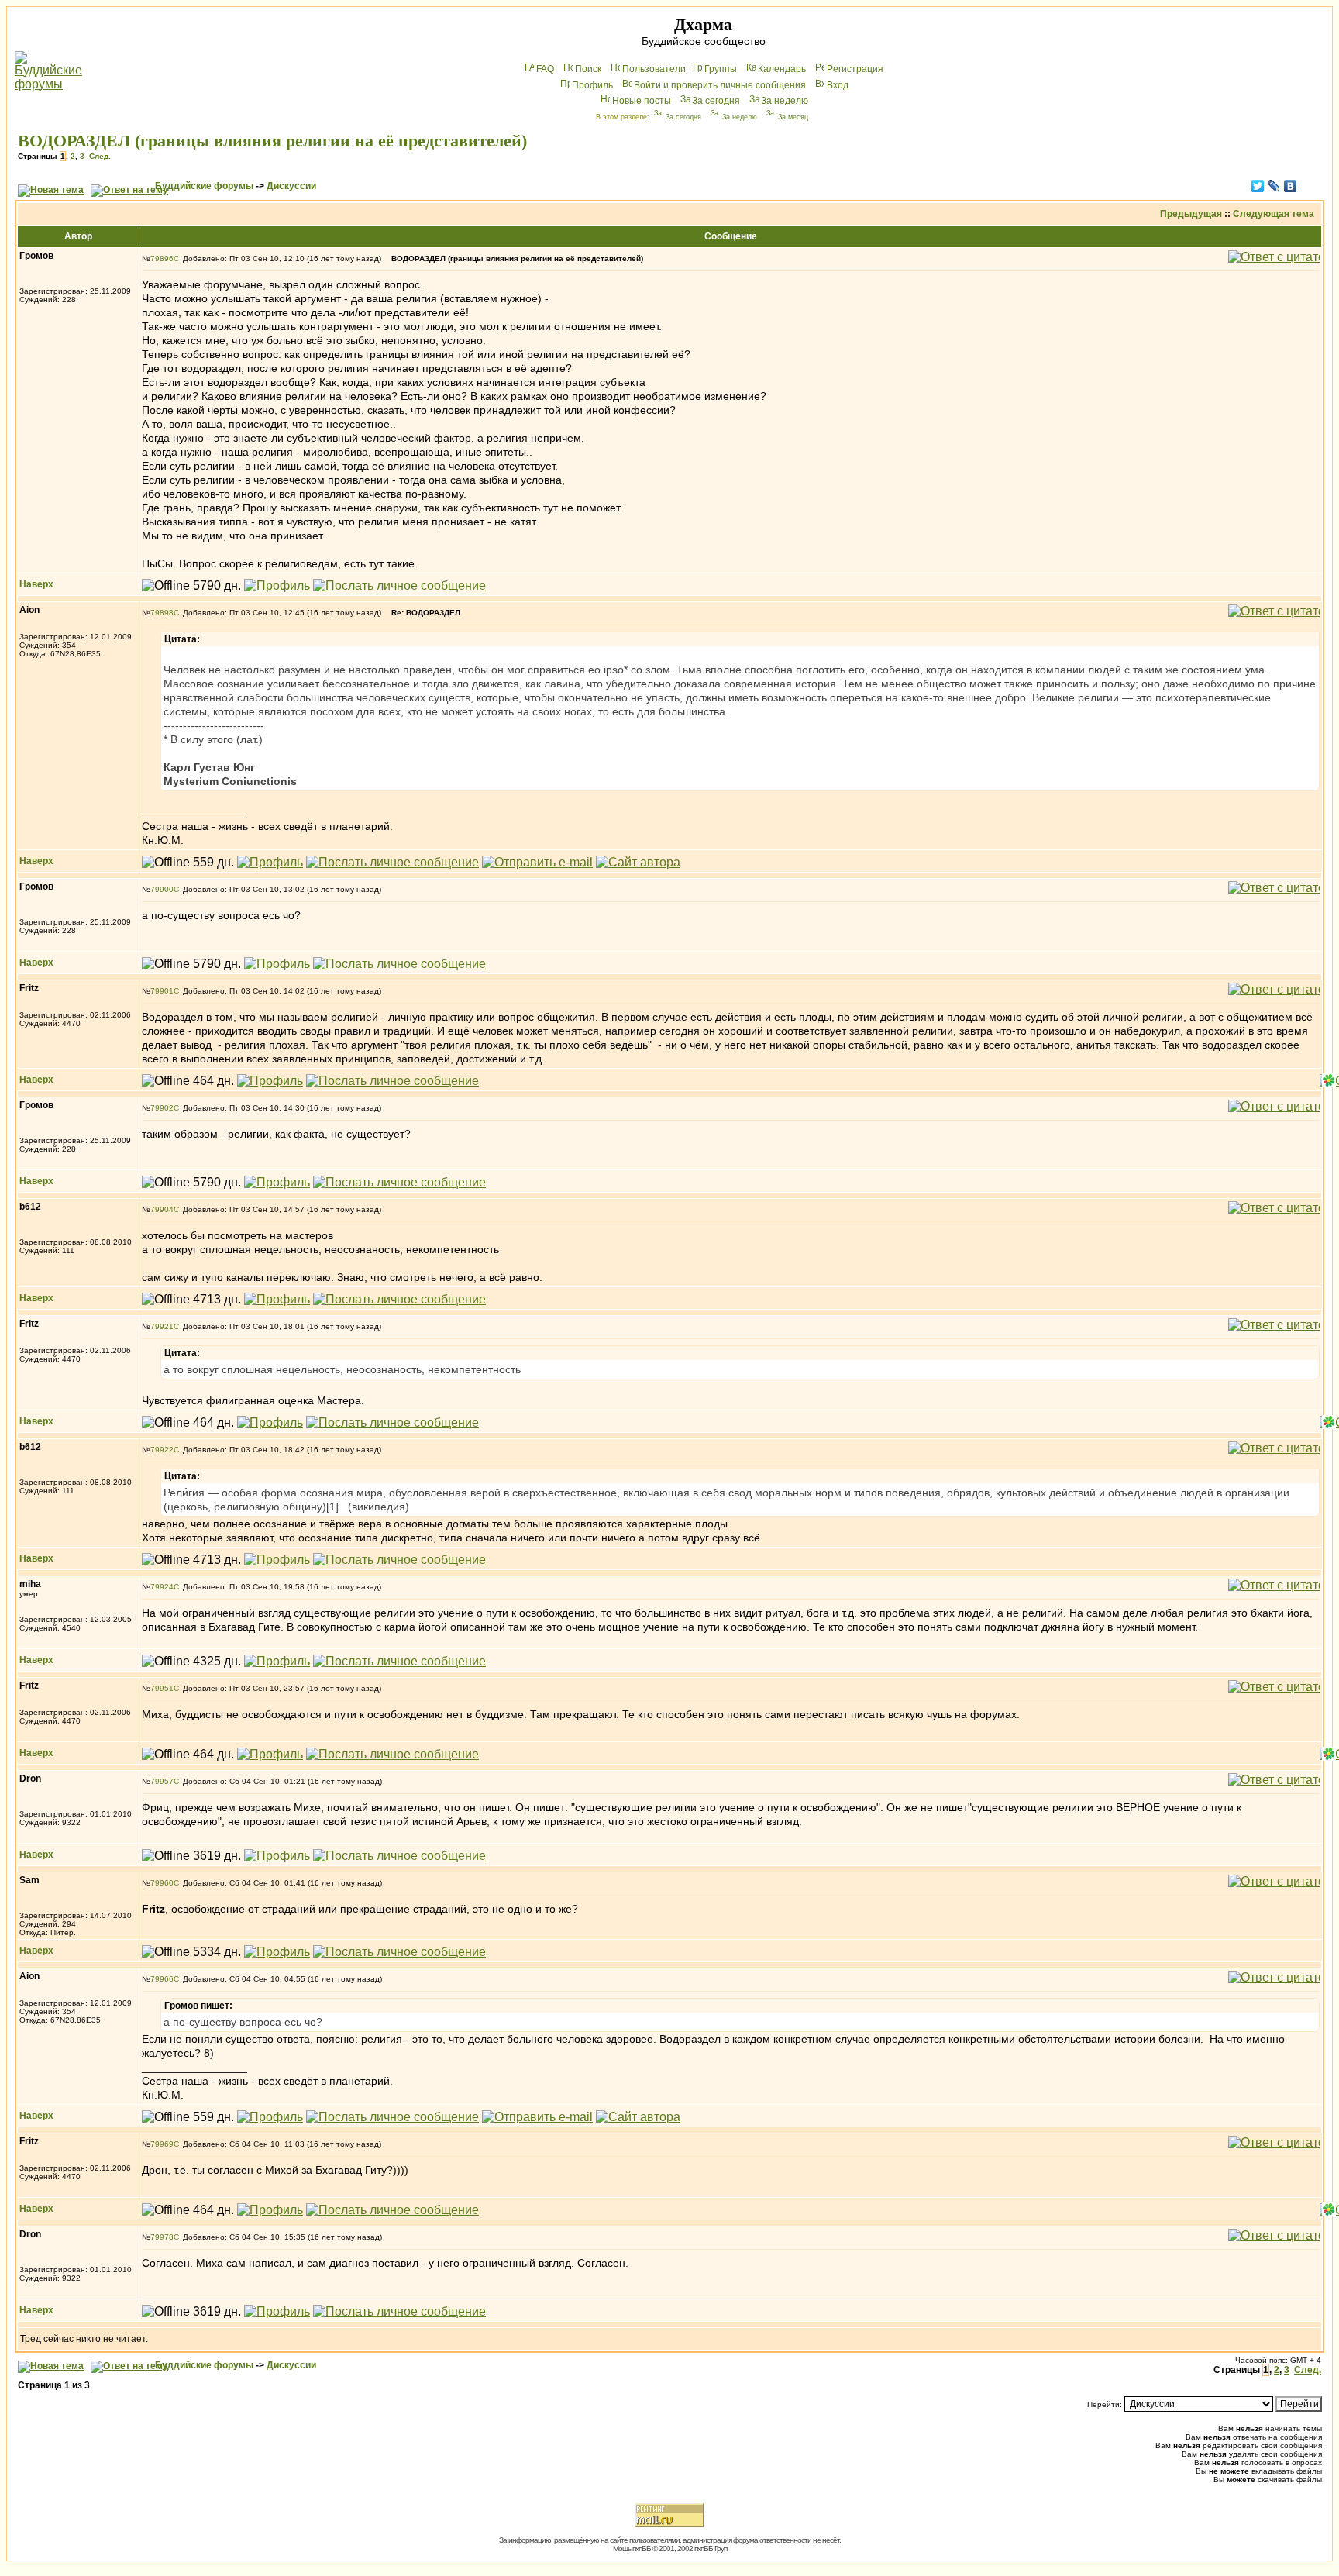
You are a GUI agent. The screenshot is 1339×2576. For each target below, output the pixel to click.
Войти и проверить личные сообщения (720, 85)
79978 (162, 2237)
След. (100, 156)
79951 (162, 1688)
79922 (162, 1450)
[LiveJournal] (1274, 186)
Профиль (592, 85)
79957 (162, 1781)
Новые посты (642, 101)
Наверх (36, 584)
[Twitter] (1258, 186)
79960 (162, 1883)
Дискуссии (291, 186)
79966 (162, 1979)
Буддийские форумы (204, 186)
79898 (162, 613)
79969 (162, 2144)
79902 (162, 1108)
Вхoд (838, 85)
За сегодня (716, 101)
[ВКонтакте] (1291, 186)
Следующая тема (1274, 214)
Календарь (782, 69)
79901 (162, 991)
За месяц (793, 117)
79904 (162, 1209)
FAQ (545, 69)
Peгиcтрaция (855, 69)
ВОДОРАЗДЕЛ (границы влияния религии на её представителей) (272, 141)
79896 (162, 258)
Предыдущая (1191, 214)
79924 (162, 1587)
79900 (162, 889)
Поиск (588, 69)
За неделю (785, 101)
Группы (721, 69)
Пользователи (654, 69)
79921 (162, 1326)
